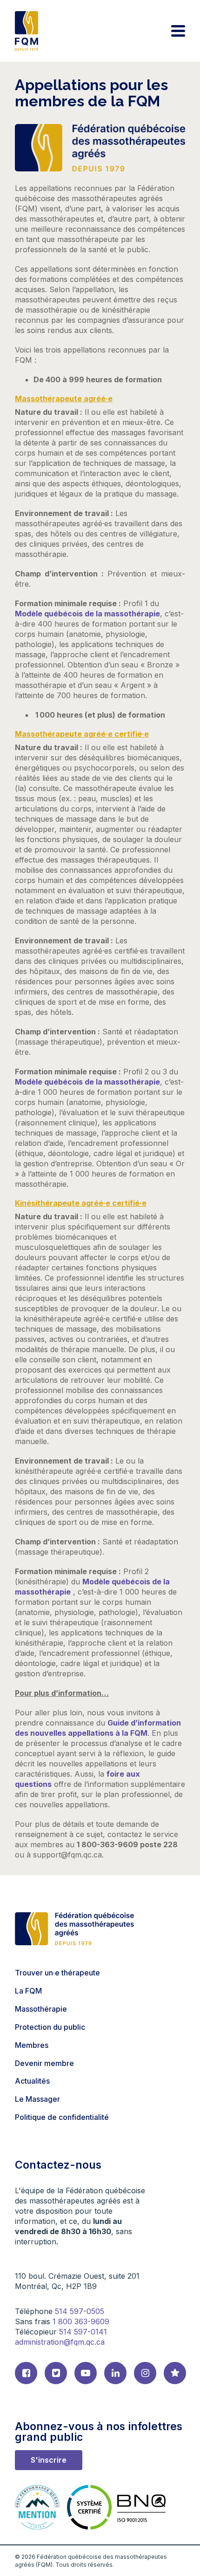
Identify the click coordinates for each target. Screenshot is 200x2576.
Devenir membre (44, 2063)
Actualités (32, 2081)
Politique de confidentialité (62, 2117)
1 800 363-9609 (81, 2321)
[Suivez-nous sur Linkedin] (115, 2373)
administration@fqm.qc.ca (60, 2342)
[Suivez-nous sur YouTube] (86, 2373)
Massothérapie (41, 2009)
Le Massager (37, 2099)
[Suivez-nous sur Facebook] (26, 2373)
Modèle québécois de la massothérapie (87, 614)
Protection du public (50, 2027)
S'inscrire (49, 2460)
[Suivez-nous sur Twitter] (56, 2373)
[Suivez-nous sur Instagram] (145, 2373)
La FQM (28, 1991)
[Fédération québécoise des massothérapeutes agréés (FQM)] (27, 31)
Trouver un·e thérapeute (57, 1973)
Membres (32, 2045)
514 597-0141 (83, 2332)
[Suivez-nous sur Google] (175, 2373)
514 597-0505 (80, 2311)
